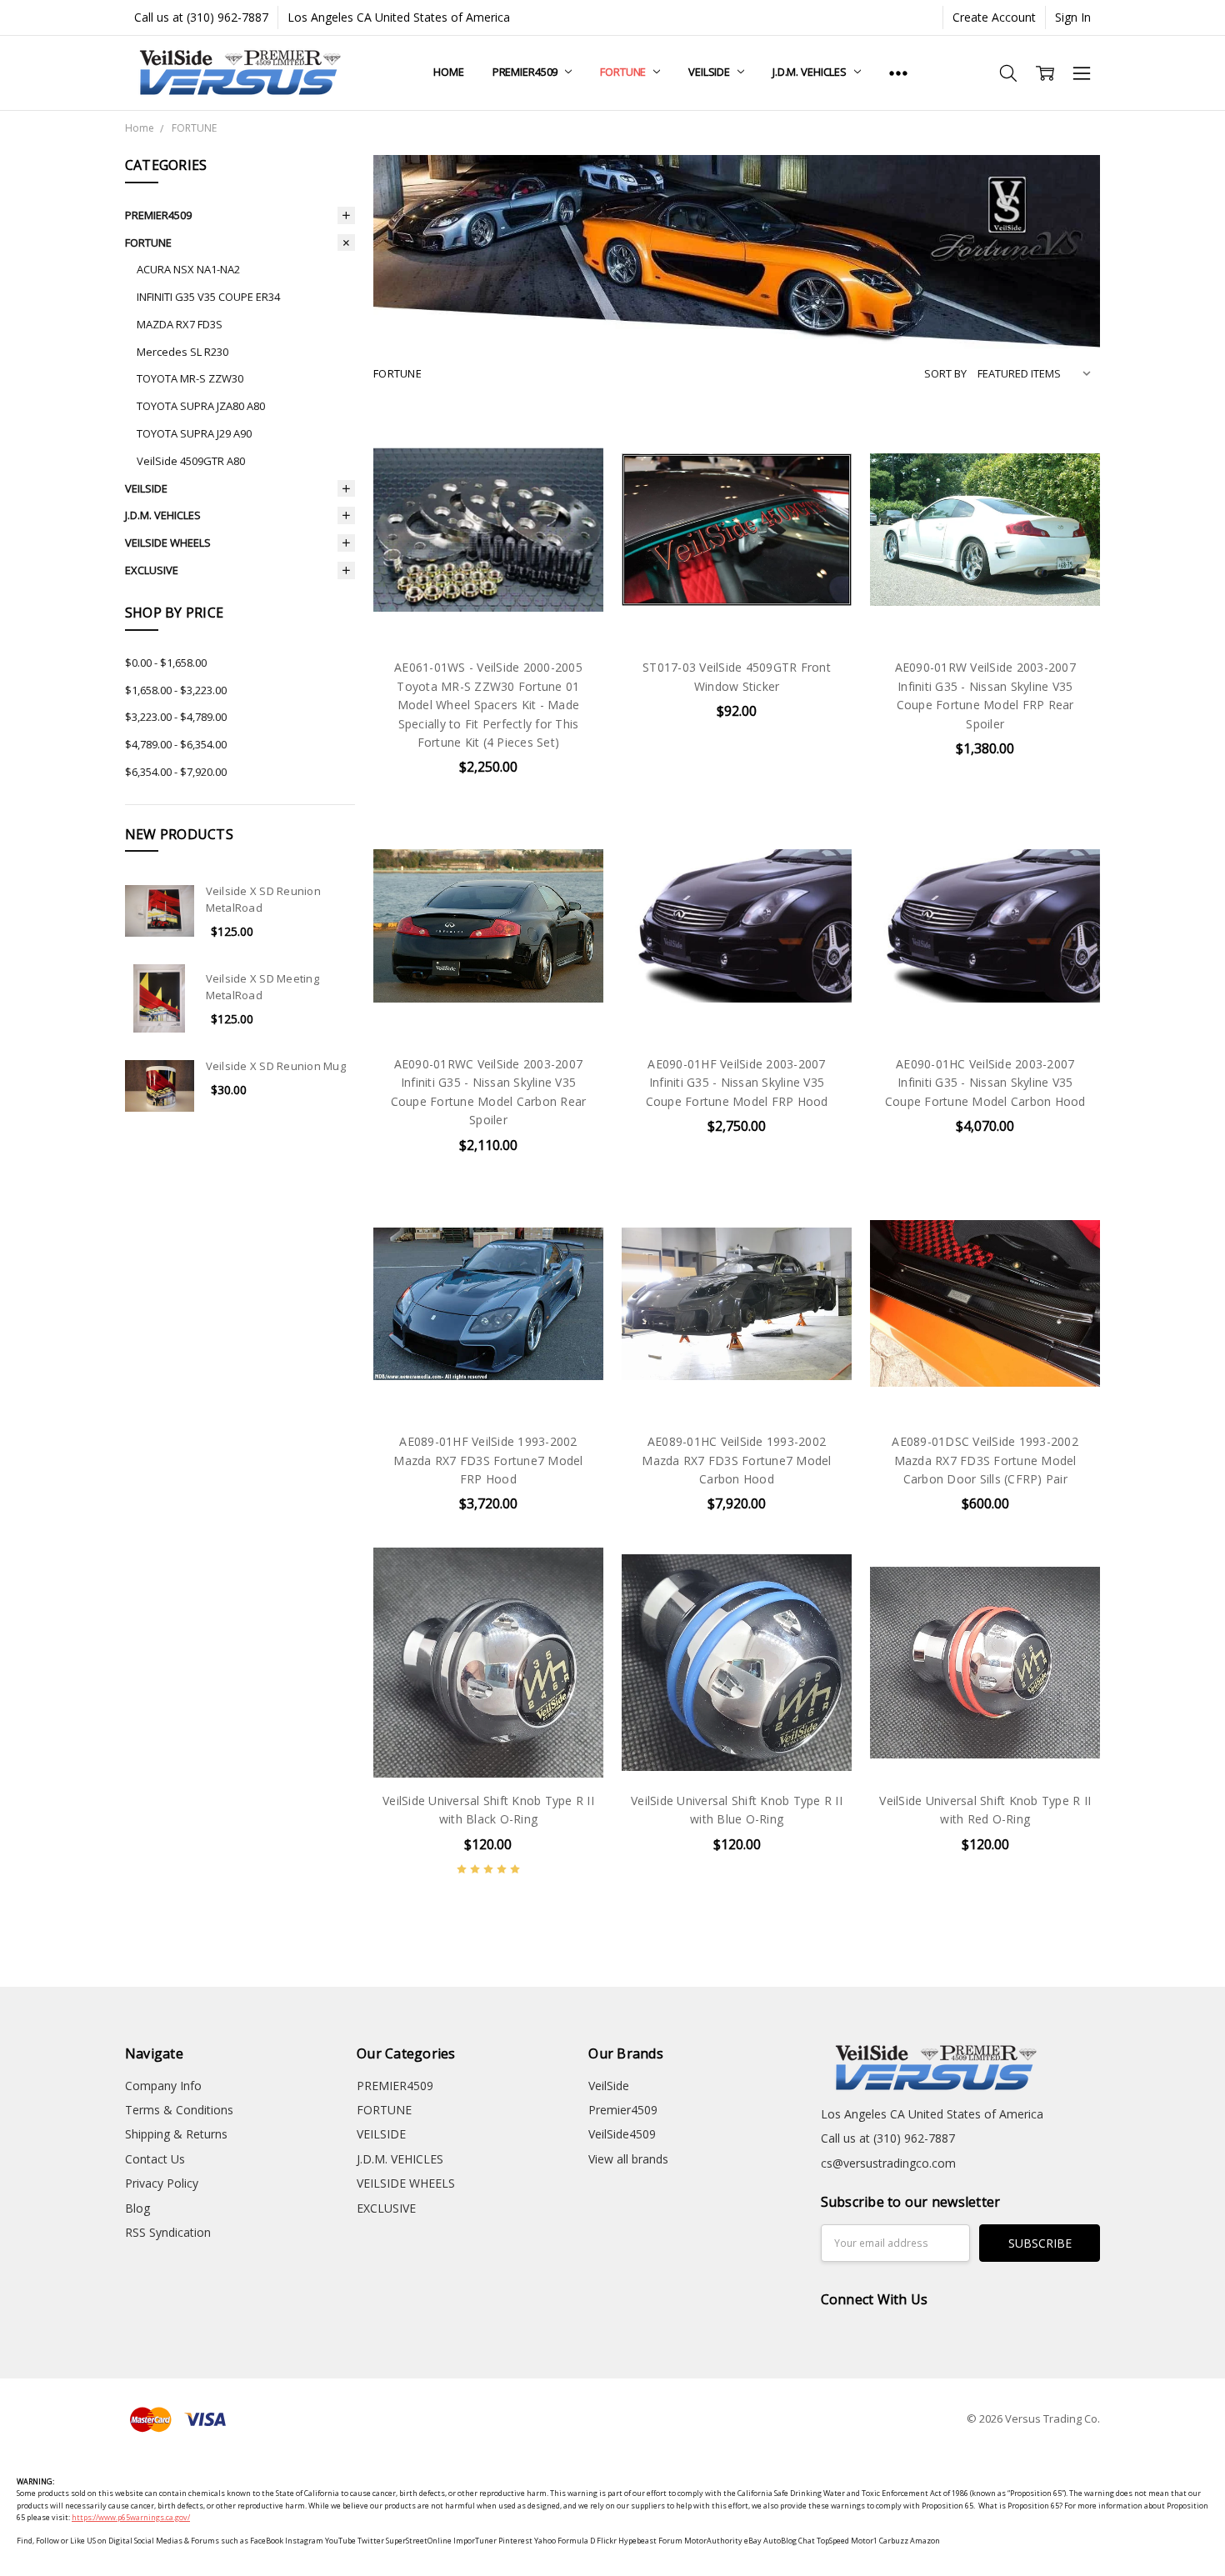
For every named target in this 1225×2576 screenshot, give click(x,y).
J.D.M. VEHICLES (811, 72)
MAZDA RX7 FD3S (180, 324)
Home (448, 72)
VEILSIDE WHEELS (168, 543)
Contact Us (155, 2159)
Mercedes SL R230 (182, 352)
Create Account (994, 17)
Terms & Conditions (179, 2110)
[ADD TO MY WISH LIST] (573, 471)
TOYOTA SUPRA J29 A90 (194, 433)
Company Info (163, 2086)
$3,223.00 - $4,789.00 (176, 717)
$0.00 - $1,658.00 (166, 663)
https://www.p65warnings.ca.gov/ (131, 2517)
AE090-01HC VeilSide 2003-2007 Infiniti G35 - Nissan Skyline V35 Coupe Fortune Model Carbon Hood (985, 1083)
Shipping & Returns (176, 2134)
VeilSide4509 (622, 2134)
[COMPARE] (573, 444)
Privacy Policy (162, 2183)
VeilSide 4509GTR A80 (191, 461)
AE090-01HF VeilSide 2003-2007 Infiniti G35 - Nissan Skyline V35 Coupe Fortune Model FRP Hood (737, 1083)
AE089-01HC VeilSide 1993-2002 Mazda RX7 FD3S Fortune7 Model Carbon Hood (736, 1460)
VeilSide (609, 2086)
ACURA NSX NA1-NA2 (188, 269)
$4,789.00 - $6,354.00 (176, 744)
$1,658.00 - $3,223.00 (176, 690)
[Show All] (898, 73)
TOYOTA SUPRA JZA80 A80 (201, 406)
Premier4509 (623, 2110)
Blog (137, 2208)
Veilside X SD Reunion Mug (276, 1066)
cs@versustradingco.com (888, 2163)
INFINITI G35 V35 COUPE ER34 (208, 297)
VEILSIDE (710, 72)
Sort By (945, 373)
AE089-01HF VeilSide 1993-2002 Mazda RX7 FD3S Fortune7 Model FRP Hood (488, 1460)
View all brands (628, 2159)
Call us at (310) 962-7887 (201, 17)
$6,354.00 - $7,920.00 (176, 772)
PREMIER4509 (526, 72)
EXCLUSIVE (152, 570)
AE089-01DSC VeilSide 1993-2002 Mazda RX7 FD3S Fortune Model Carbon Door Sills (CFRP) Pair (985, 1460)
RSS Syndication (168, 2232)
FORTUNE (624, 72)
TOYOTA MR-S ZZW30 (190, 378)
